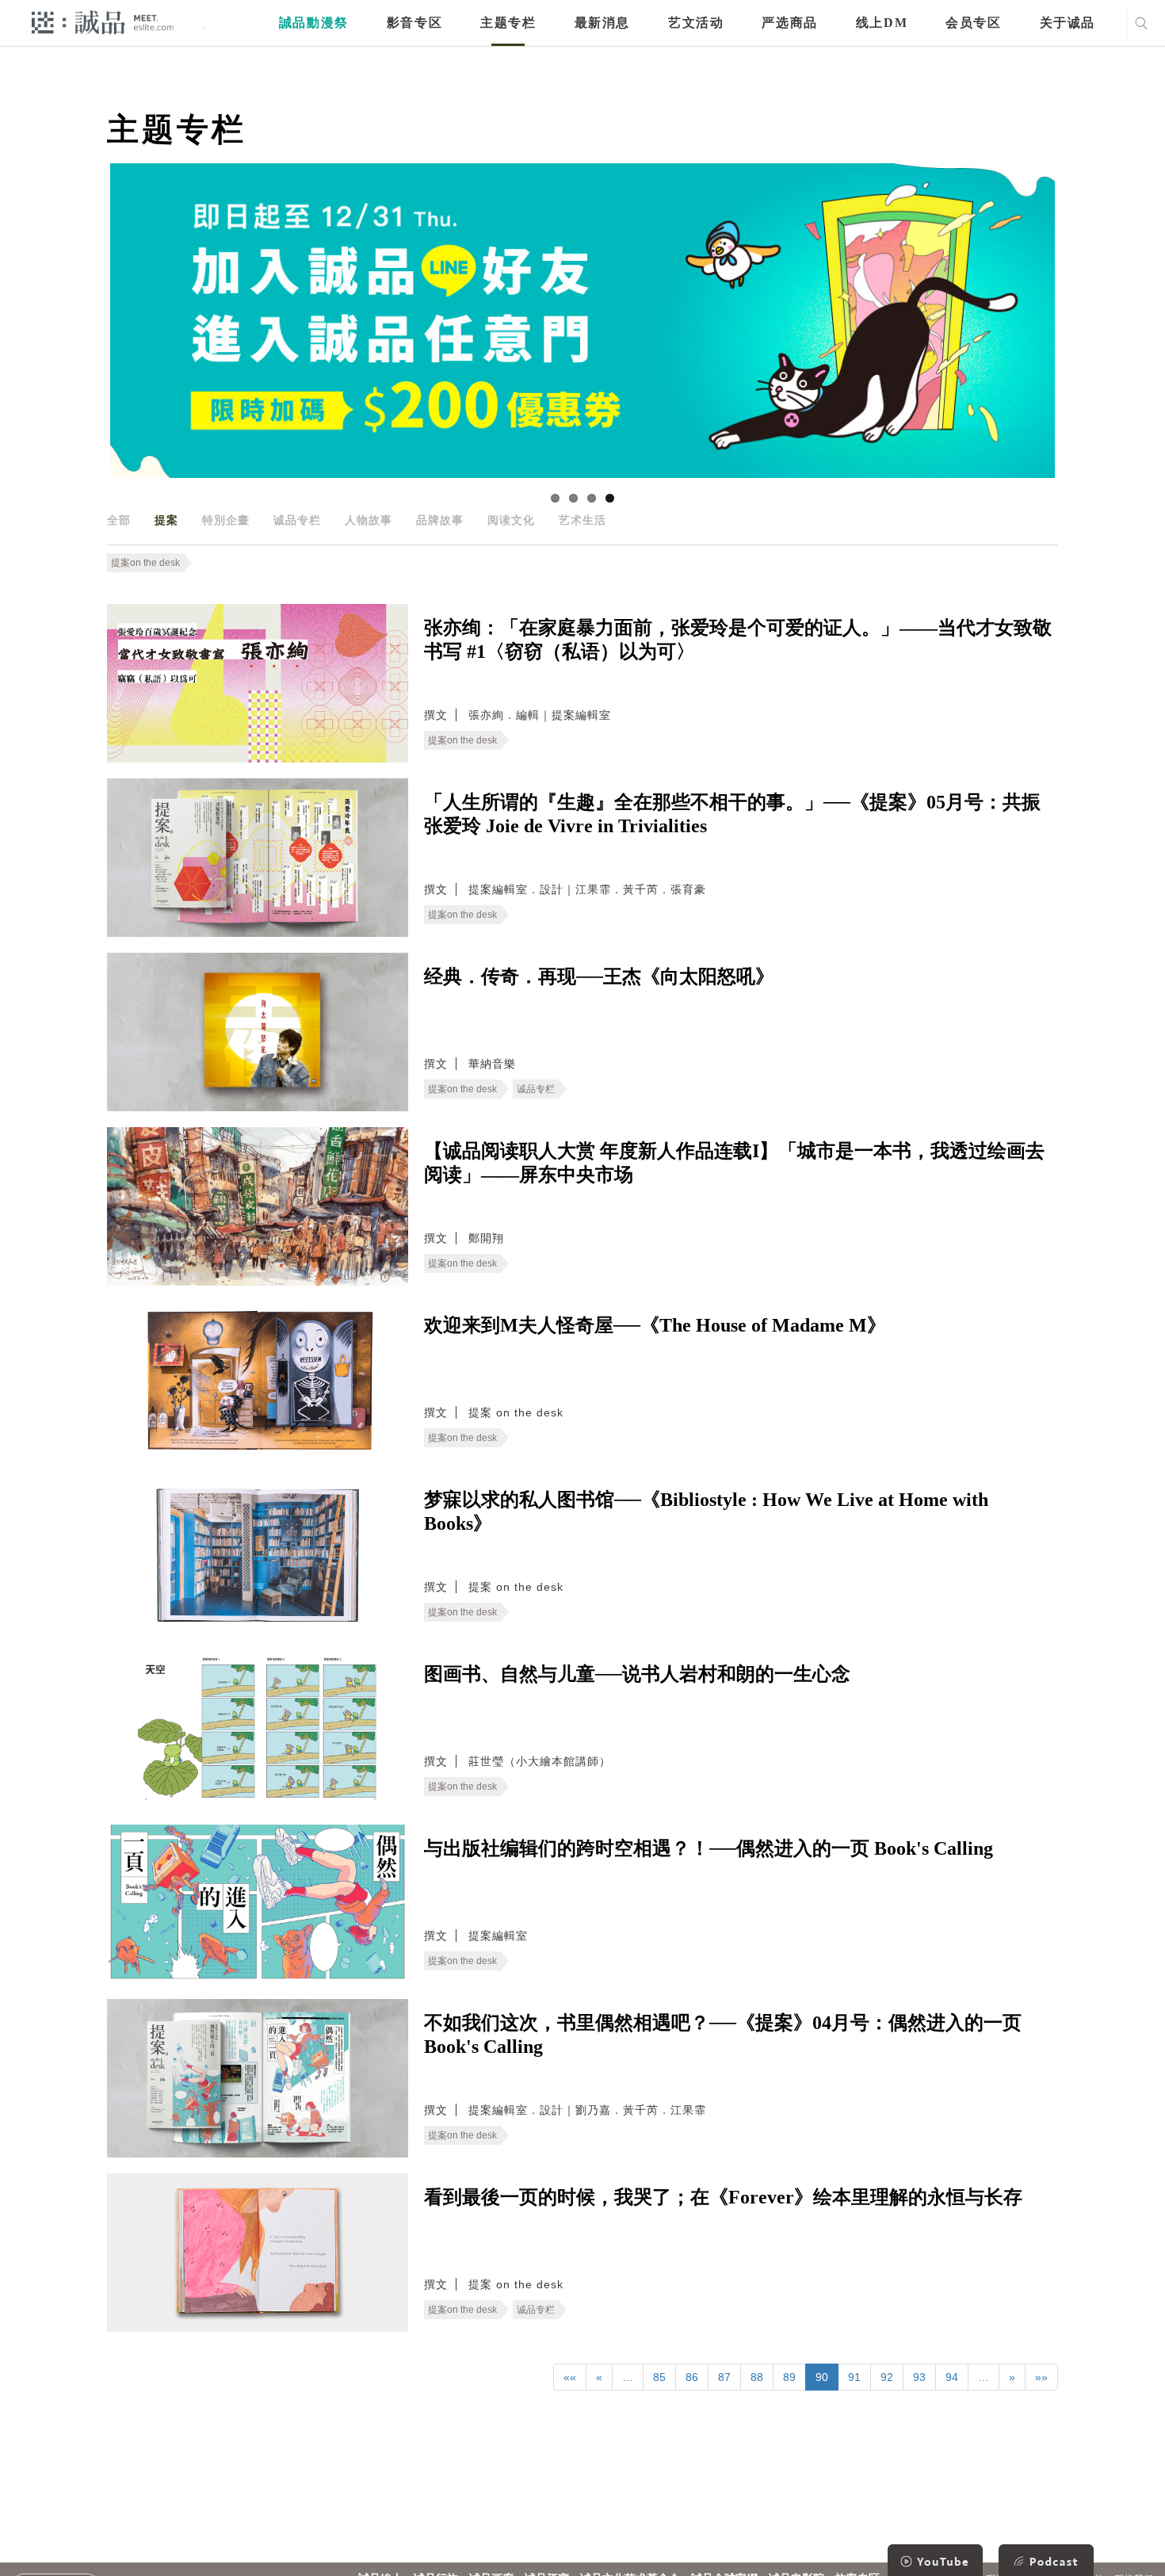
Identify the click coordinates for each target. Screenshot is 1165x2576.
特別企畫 (226, 520)
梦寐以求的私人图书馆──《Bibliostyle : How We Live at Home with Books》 (706, 1512)
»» (1041, 2377)
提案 (166, 520)
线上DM (882, 23)
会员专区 (973, 23)
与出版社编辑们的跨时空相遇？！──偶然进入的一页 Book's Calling (709, 1848)
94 (952, 2377)
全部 (119, 520)
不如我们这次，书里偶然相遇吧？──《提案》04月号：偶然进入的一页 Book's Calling (723, 2035)
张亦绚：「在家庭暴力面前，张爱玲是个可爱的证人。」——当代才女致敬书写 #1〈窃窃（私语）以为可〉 (738, 640)
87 (724, 2377)
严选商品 (789, 23)
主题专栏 (508, 23)
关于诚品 (1068, 23)
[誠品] (103, 22)
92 (887, 2377)
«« (570, 2377)
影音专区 (414, 23)
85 (659, 2377)
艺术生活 (582, 520)
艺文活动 (696, 23)
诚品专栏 (297, 520)
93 (919, 2377)
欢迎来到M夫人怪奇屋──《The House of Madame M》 (655, 1325)
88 (757, 2377)
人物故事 (369, 520)
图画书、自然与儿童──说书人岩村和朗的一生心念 (637, 1674)
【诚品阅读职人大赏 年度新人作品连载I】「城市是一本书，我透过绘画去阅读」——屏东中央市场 (734, 1163)
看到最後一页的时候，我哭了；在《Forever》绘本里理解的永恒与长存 (723, 2197)
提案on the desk (145, 563)
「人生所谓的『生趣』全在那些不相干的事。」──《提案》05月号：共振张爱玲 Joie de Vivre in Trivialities (732, 814)
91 (854, 2377)
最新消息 (602, 23)
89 (789, 2377)
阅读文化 (511, 520)
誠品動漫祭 (314, 23)
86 (692, 2377)
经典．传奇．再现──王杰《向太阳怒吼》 (599, 977)
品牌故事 (440, 520)
